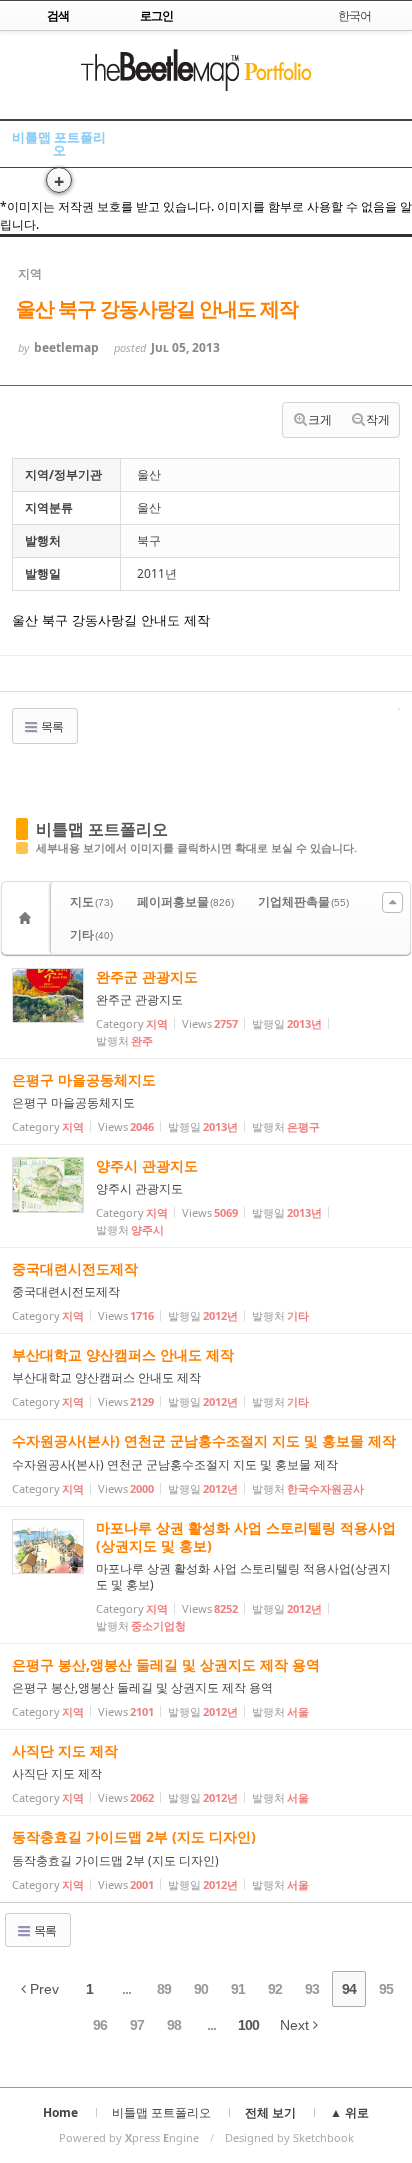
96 (100, 2025)
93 (312, 1989)
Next (296, 2025)
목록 (51, 726)
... (126, 1989)
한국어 (354, 15)
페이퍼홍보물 (185, 901)
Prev (42, 1989)
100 (248, 2025)
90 (201, 1989)
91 (238, 1989)
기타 (91, 934)
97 (137, 2025)
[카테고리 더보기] (392, 902)
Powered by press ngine (129, 2137)
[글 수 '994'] (28, 918)
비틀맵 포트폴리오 (59, 143)
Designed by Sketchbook (289, 2137)
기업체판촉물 (303, 901)
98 (174, 2025)
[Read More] (206, 1007)
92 (275, 1989)
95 (386, 1989)
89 (164, 1989)
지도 (91, 901)
